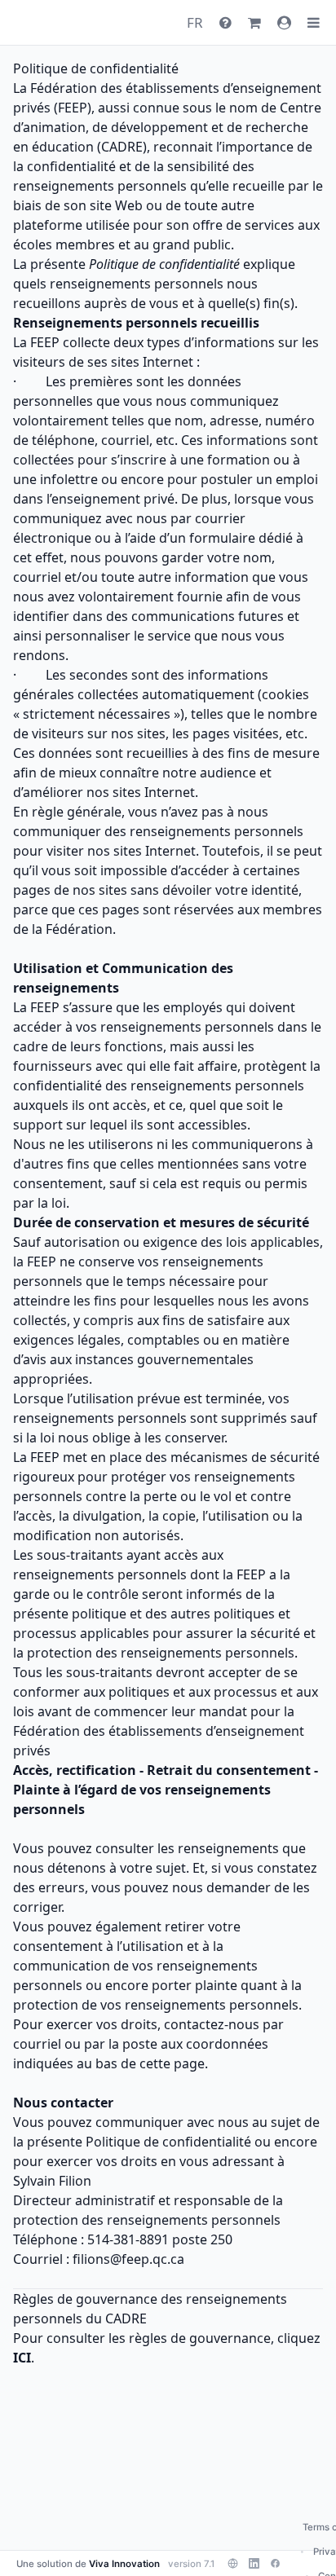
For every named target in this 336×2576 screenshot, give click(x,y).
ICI (22, 2358)
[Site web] (232, 2564)
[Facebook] (275, 2564)
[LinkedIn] (254, 2564)
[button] (314, 23)
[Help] (225, 22)
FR (195, 22)
